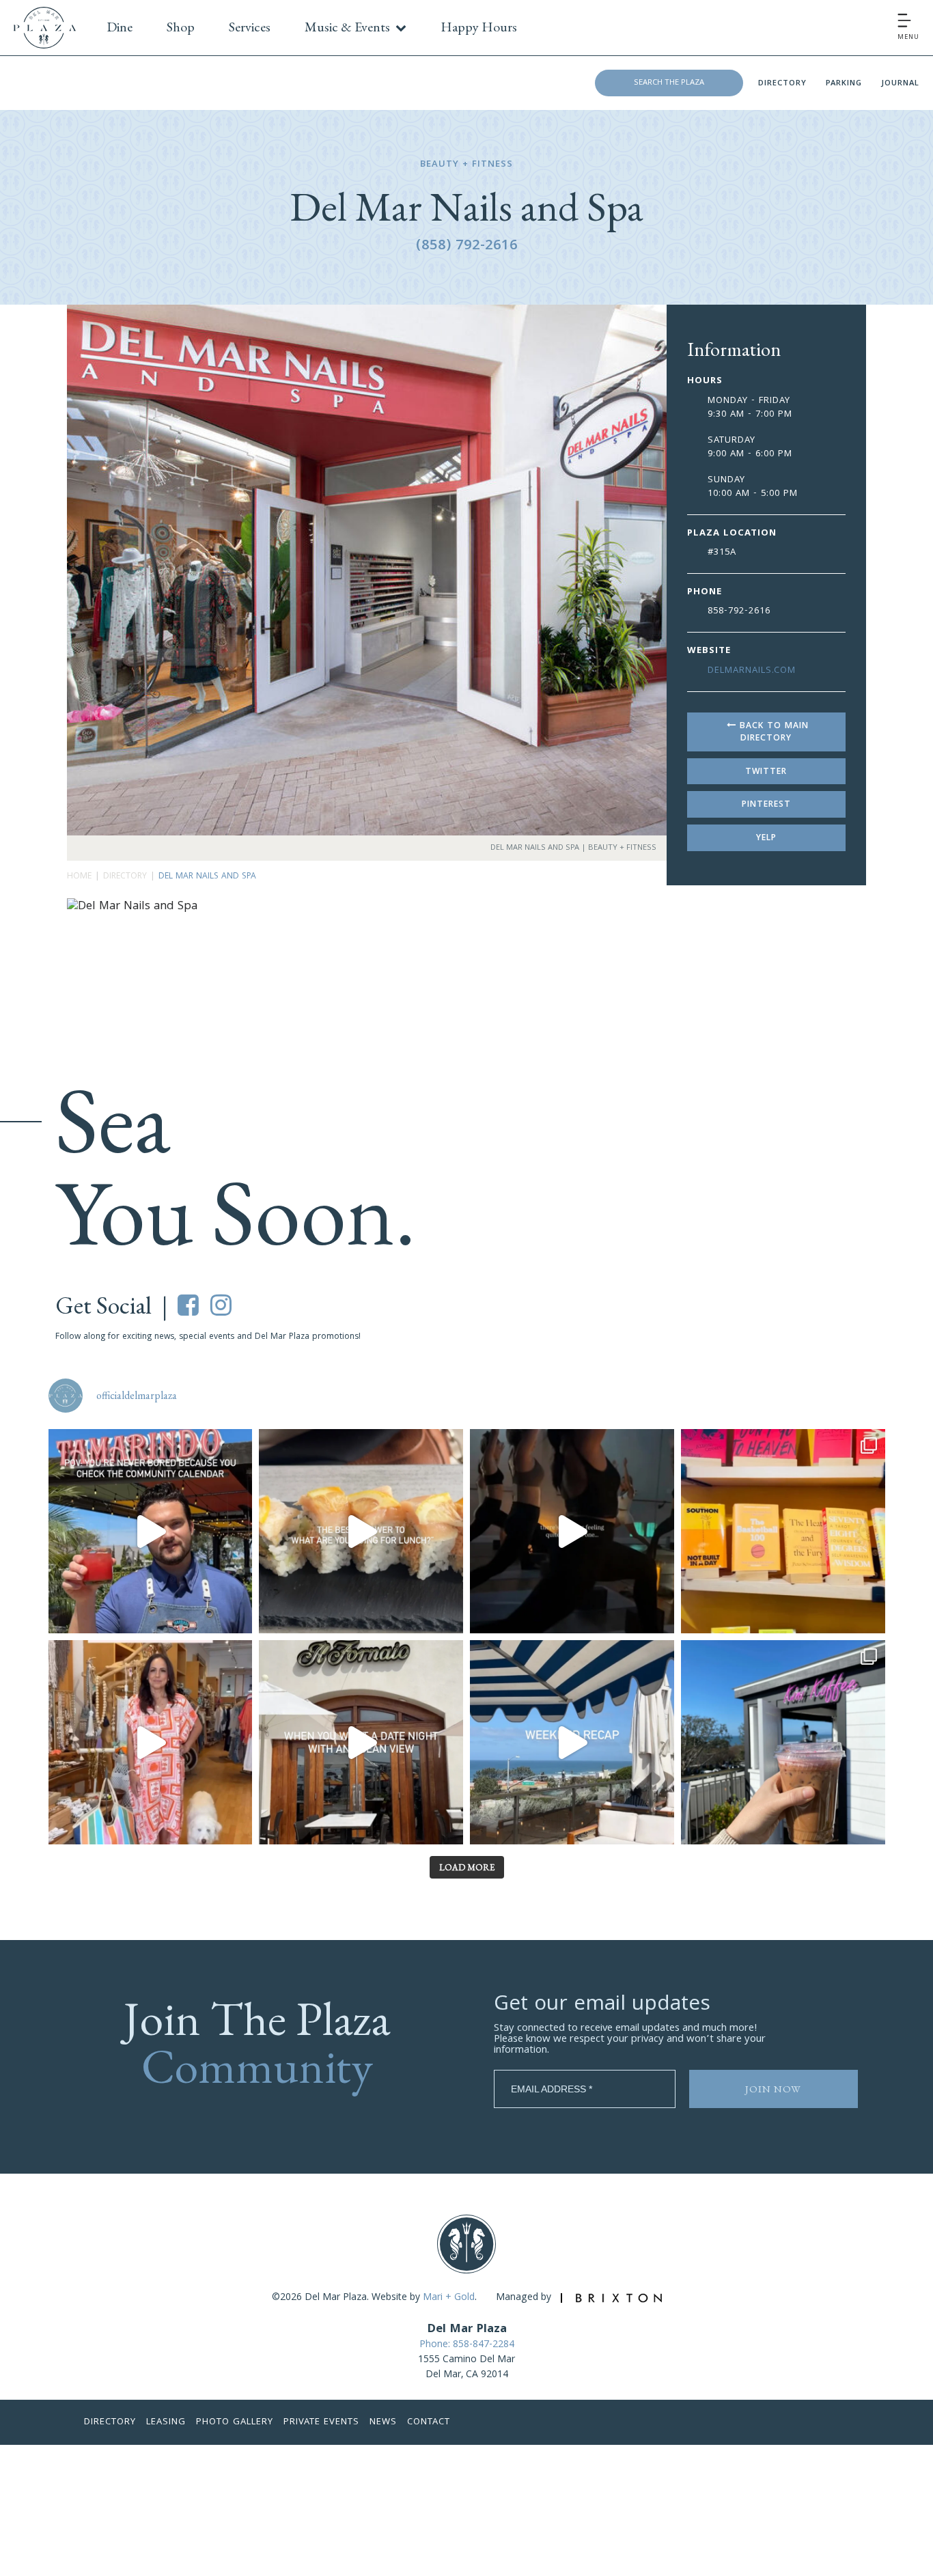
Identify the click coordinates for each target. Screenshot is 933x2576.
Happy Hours (479, 27)
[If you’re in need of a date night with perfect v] (361, 1742)
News (383, 2422)
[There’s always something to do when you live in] (151, 1531)
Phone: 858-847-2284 (467, 2345)
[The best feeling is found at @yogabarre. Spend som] (572, 1531)
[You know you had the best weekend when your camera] (572, 1742)
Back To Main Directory (772, 733)
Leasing (166, 2422)
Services (250, 27)
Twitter (766, 772)
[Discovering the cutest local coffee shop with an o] (783, 1742)
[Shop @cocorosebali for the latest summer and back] (151, 1742)
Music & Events (347, 27)
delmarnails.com (752, 671)
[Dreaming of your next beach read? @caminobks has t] (783, 1531)
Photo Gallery (235, 2422)
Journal (900, 84)
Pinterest (766, 805)
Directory (782, 84)
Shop (181, 27)
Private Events (321, 2422)
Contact (429, 2422)
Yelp (766, 839)
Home (79, 877)
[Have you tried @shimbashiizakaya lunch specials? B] (361, 1531)
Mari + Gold (449, 2298)
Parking (844, 84)
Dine (120, 27)
